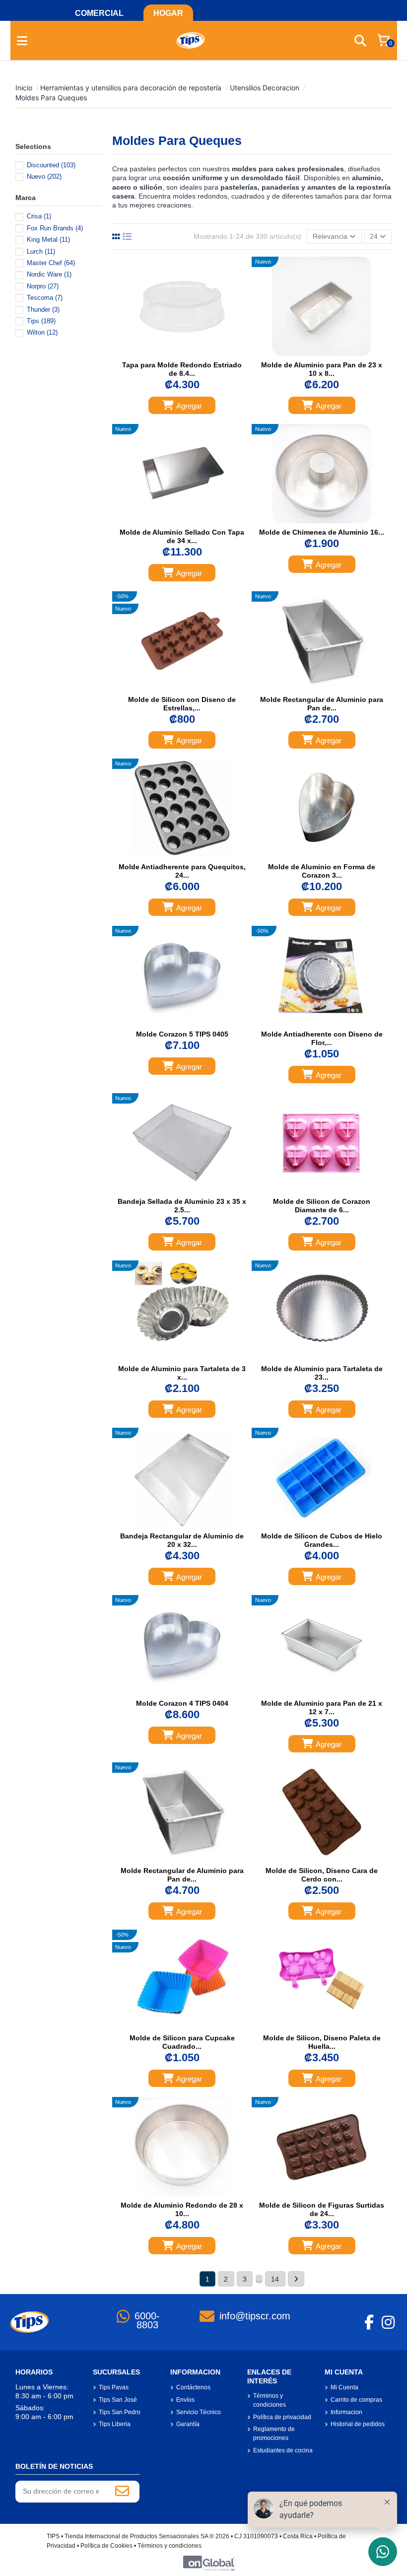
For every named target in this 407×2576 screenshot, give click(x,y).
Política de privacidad (282, 2417)
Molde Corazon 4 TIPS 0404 (182, 1703)
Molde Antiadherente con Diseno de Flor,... (322, 1038)
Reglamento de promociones (274, 2434)
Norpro (43, 286)
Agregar (189, 406)
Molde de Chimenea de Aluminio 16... (322, 532)
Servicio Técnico (199, 2412)
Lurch (41, 251)
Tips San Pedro (120, 2412)
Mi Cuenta (344, 2387)
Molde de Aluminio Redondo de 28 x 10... (182, 2209)
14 (275, 2279)
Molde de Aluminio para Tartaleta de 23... (322, 1373)
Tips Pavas (114, 2387)
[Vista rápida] (193, 353)
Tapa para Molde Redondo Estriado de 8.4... (182, 369)
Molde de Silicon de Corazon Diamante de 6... (322, 1206)
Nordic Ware (49, 274)
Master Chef (51, 263)
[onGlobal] (209, 2563)
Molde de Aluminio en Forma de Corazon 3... (322, 871)
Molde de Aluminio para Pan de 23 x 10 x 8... (322, 369)
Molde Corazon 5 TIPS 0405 (182, 1034)
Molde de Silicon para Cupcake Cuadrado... (182, 2042)
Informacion (346, 2412)
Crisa (39, 216)
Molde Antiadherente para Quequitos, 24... (182, 871)
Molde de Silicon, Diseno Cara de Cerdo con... (322, 1875)
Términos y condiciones (270, 2400)
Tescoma (45, 298)
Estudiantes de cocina (283, 2450)
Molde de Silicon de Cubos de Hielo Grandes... (322, 1540)
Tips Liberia (115, 2424)
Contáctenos (193, 2387)
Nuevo (44, 176)
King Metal (48, 240)
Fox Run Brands (55, 228)
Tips (41, 321)
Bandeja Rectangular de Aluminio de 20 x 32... (182, 1540)
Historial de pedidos (358, 2424)
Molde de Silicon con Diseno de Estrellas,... (182, 704)
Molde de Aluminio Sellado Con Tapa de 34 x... (182, 536)
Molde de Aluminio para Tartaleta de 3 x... (182, 1373)
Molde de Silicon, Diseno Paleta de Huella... (322, 2042)
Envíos (185, 2400)
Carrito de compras (356, 2400)
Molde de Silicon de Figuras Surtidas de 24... (322, 2209)
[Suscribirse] (122, 2492)
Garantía (188, 2424)
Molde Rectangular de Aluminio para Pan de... (322, 704)
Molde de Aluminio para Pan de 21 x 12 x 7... (322, 1707)
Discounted (51, 165)
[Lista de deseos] (171, 353)
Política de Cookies (106, 2546)
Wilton (42, 332)
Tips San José (118, 2400)
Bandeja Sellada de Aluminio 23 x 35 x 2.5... (182, 1206)
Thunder (43, 310)
